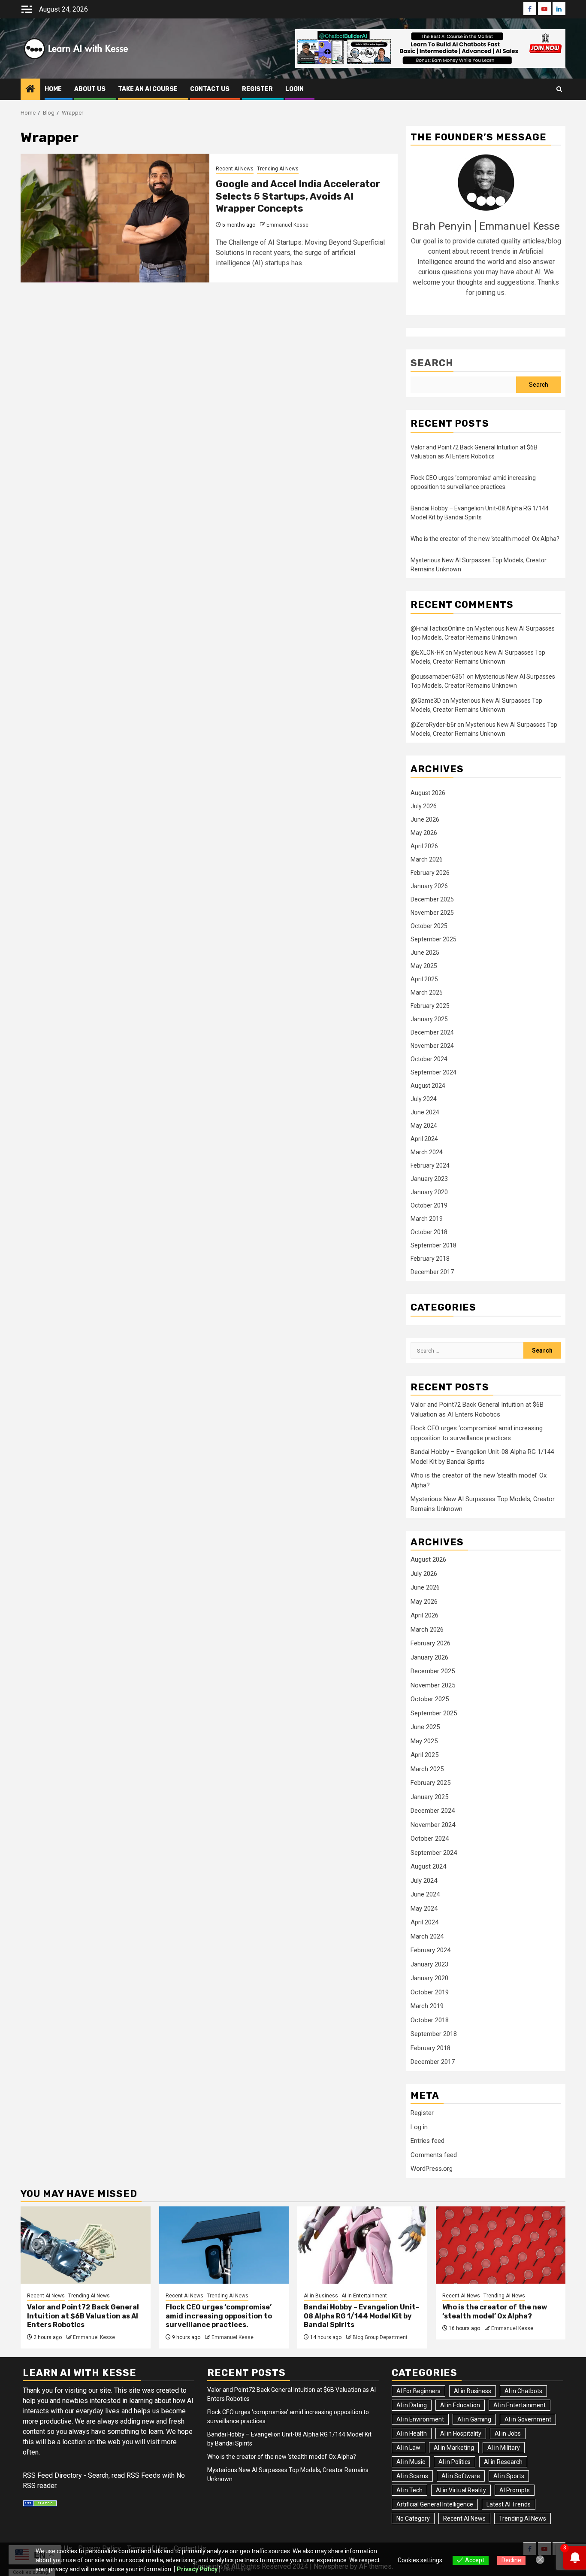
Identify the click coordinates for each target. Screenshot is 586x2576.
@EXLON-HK (427, 652)
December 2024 (432, 1032)
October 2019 (429, 1205)
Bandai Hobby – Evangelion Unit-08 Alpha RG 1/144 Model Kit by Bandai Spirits (361, 2316)
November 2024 (432, 1046)
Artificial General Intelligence (435, 2504)
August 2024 (428, 1086)
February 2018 (430, 1259)
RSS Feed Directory (52, 2475)
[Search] (559, 89)
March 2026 (427, 859)
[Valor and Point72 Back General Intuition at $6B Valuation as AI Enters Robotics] (86, 2245)
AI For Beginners (418, 2391)
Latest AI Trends (509, 2504)
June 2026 (425, 819)
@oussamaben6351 (438, 677)
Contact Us (210, 89)
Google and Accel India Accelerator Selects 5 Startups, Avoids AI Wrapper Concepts (298, 196)
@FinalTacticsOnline (438, 628)
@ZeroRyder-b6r (433, 725)
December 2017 (432, 1272)
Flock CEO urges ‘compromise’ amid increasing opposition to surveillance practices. (219, 2316)
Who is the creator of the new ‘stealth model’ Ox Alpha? (485, 539)
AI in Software (461, 2476)
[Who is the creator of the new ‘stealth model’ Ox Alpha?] (501, 2245)
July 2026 (424, 806)
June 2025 (425, 953)
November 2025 (432, 913)
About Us (90, 89)
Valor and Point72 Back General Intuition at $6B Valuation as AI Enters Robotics (83, 2316)
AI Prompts (515, 2490)
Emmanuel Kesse (287, 225)
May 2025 (424, 966)
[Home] (30, 90)
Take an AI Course (148, 89)
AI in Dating (412, 2405)
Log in (419, 2127)
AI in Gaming (474, 2419)
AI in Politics (455, 2462)
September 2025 (433, 939)
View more (236, 2569)
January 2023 (429, 1179)
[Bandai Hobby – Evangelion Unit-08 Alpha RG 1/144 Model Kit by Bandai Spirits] (362, 2245)
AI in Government (528, 2419)
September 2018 (433, 1245)
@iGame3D (426, 701)
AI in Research (503, 2462)
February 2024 (430, 1165)
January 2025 (429, 1019)
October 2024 (429, 1059)
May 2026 (424, 833)
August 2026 (428, 793)
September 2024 (433, 1072)
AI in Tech (409, 2490)
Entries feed (427, 2141)
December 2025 (432, 899)
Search (432, 363)
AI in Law (408, 2448)
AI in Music (411, 2462)
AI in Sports (509, 2476)
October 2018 (429, 1232)
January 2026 (429, 886)
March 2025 (427, 992)
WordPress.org (432, 2169)
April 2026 (424, 846)
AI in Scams (412, 2476)
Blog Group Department (380, 2337)
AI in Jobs (508, 2433)
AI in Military (504, 2448)
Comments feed (434, 2155)
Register (422, 2113)
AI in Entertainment (364, 2296)
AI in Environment (420, 2419)
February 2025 (430, 1006)
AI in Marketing (454, 2448)
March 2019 (427, 1219)
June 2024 (425, 1112)
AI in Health (412, 2433)
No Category (413, 2518)
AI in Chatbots (523, 2391)
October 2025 (429, 926)
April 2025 (424, 979)
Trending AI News (278, 169)
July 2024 (424, 1099)
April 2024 (424, 1139)
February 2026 (430, 873)
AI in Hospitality (461, 2433)
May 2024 (424, 1126)
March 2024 (427, 1152)
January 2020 (429, 1192)
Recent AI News (235, 169)
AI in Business (321, 2296)
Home (53, 89)
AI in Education (460, 2405)
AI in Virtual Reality (461, 2490)
